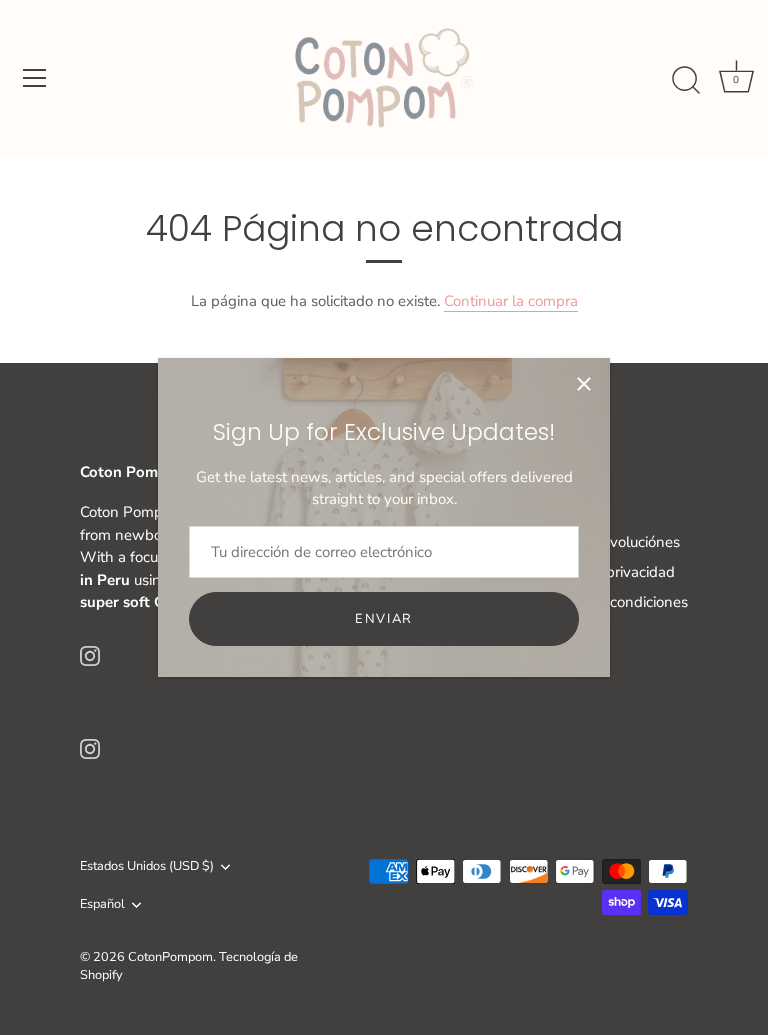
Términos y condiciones (610, 602)
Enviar (384, 619)
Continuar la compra (511, 301)
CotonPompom (170, 957)
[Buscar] (686, 81)
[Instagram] (90, 655)
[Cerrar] (584, 384)
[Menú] (35, 78)
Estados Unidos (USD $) (147, 867)
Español (102, 905)
